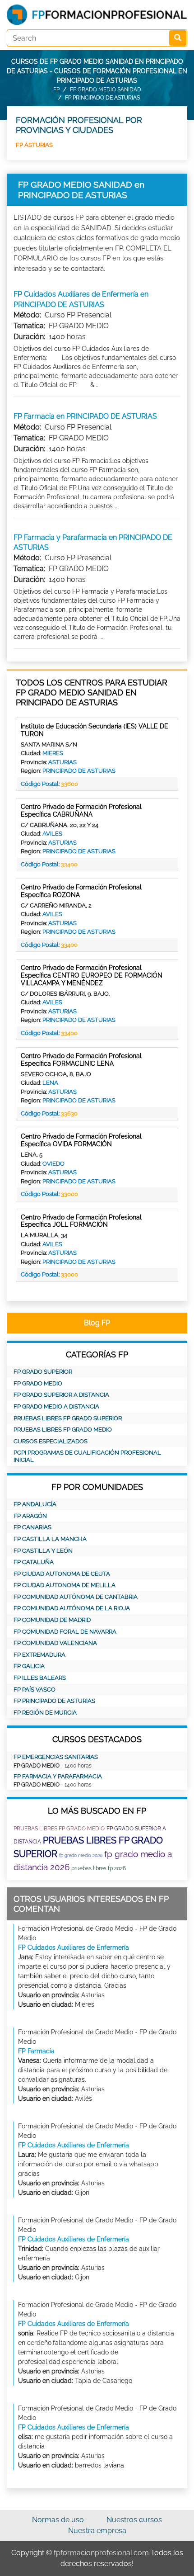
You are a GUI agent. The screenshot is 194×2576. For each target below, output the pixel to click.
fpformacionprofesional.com (101, 2553)
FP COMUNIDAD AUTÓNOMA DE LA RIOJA (72, 1608)
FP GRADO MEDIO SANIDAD (106, 90)
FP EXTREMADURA (39, 1655)
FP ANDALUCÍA (35, 1504)
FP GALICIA (29, 1666)
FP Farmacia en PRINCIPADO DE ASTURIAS (85, 416)
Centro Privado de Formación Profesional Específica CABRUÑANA (81, 811)
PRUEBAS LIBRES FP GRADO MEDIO (63, 1430)
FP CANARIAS (32, 1527)
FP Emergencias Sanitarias (56, 1757)
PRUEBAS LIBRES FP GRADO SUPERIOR (68, 1418)
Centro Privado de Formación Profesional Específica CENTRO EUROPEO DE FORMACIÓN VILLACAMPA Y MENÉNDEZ (92, 975)
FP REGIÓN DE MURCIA (45, 1713)
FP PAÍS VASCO (35, 1690)
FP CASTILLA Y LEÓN (43, 1551)
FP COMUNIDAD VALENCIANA (55, 1643)
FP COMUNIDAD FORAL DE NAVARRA (65, 1632)
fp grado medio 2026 (81, 1855)
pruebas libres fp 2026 (99, 1868)
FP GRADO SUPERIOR (43, 1372)
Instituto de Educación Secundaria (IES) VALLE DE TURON (95, 730)
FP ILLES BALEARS (40, 1678)
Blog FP (97, 1323)
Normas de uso (58, 2520)
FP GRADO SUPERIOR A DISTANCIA (61, 1395)
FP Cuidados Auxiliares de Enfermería (74, 1947)
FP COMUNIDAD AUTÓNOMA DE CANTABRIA (76, 1597)
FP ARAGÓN (30, 1516)
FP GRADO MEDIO (38, 1383)
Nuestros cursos (134, 2520)
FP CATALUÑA (34, 1562)
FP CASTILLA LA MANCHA (50, 1539)
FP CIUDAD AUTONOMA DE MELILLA (65, 1585)
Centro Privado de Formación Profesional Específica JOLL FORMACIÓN (81, 1221)
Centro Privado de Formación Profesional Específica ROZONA (81, 891)
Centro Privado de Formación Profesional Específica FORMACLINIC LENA (81, 1060)
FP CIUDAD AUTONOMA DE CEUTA (62, 1574)
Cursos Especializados (51, 1441)
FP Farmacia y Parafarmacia (58, 1776)
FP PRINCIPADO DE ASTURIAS (54, 1701)
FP (56, 90)
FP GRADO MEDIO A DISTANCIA (56, 1406)
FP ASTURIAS (34, 145)
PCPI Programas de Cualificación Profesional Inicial (87, 1456)
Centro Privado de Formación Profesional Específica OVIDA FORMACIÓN (81, 1140)
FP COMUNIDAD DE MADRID (52, 1620)
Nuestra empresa (97, 2531)
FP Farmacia (36, 2051)
